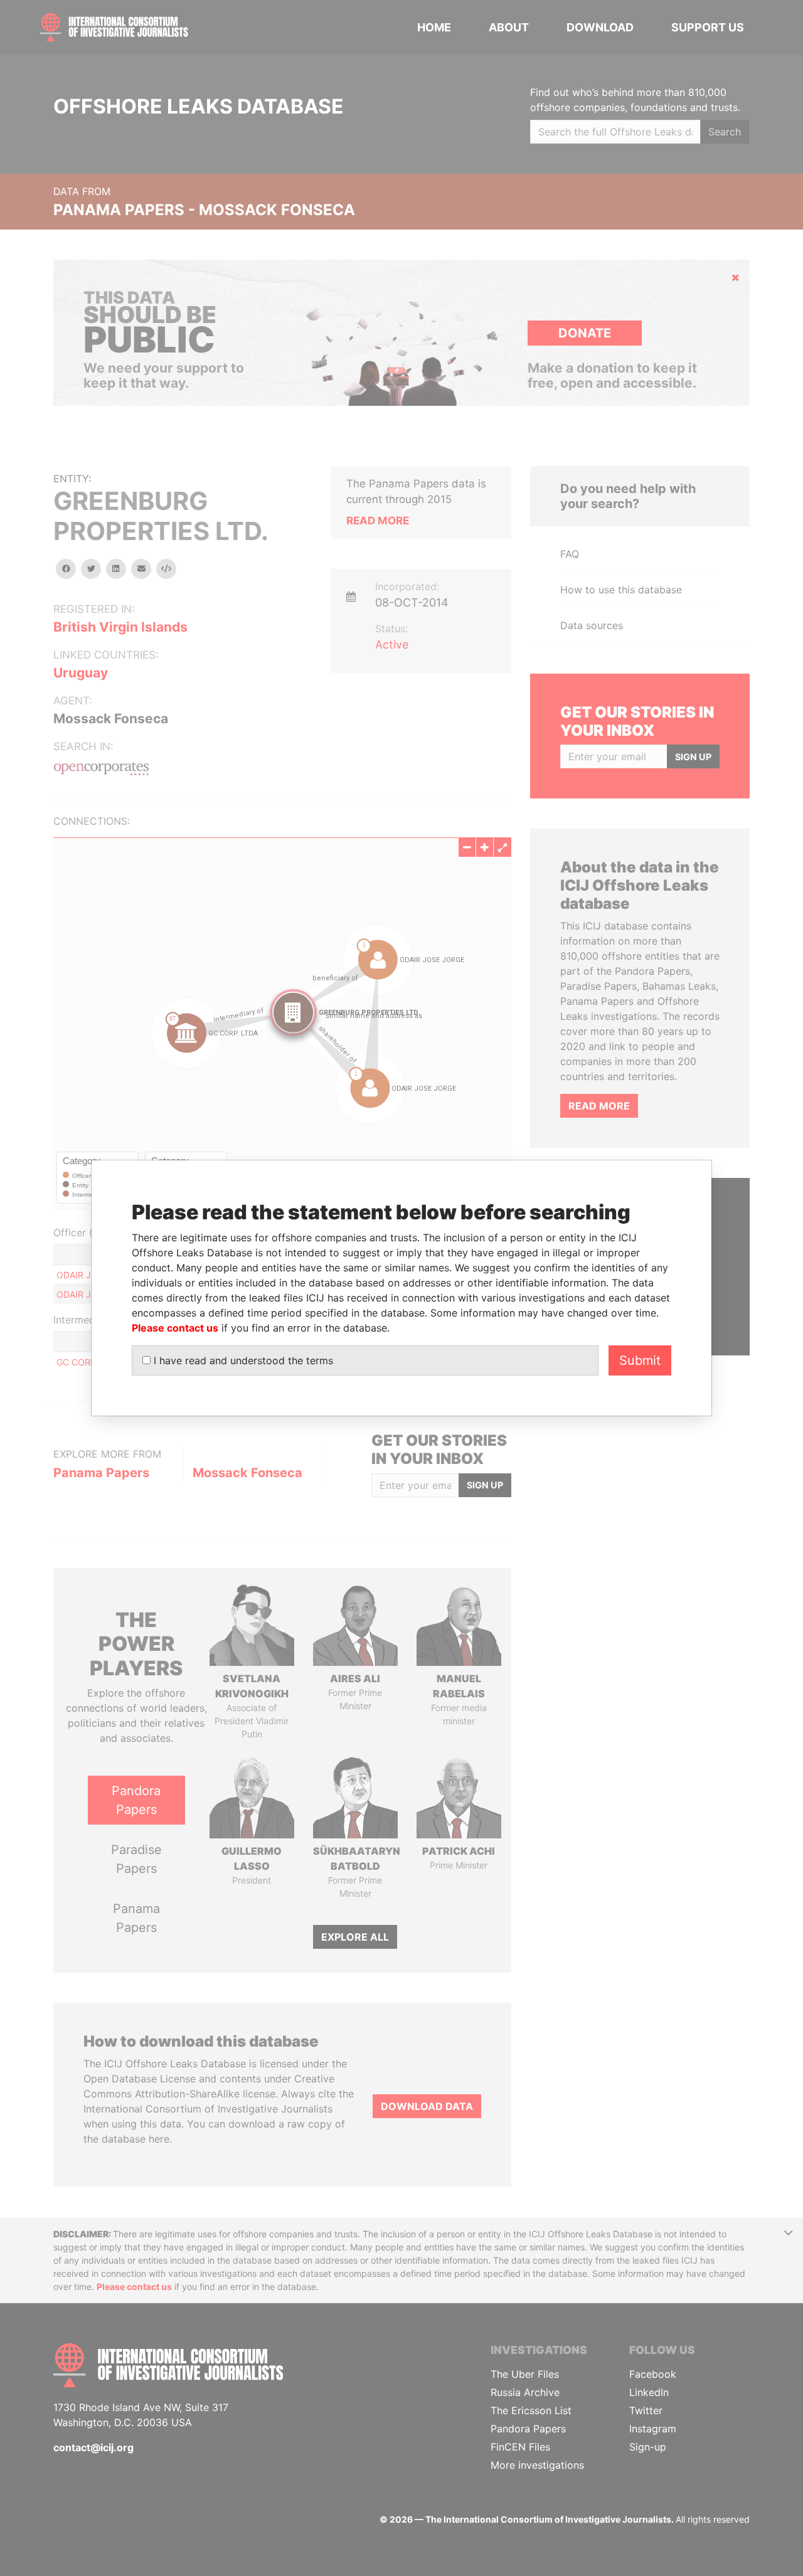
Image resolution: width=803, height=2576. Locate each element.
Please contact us (175, 1328)
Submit (640, 1360)
